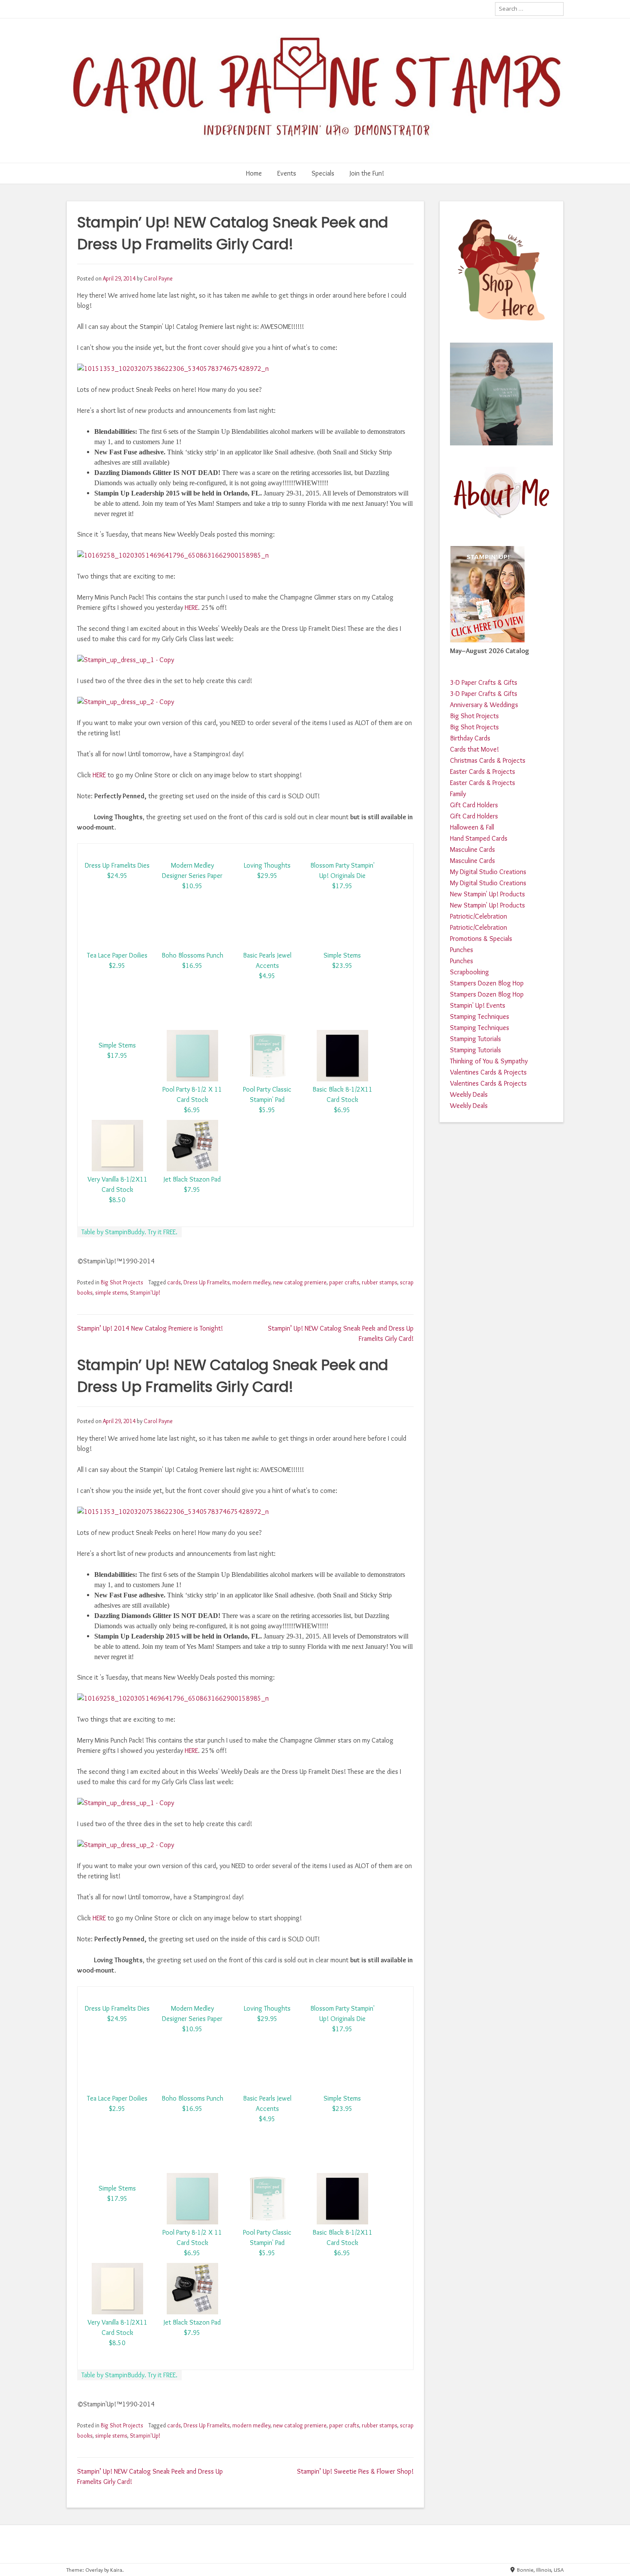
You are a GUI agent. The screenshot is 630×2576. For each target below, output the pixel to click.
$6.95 (192, 1110)
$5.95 (267, 1110)
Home (254, 173)
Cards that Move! (474, 749)
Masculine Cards (472, 849)
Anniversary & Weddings (484, 705)
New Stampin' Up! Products (487, 894)
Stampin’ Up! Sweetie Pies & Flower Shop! (355, 2471)
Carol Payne (158, 278)
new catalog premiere (300, 1282)
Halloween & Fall (472, 827)
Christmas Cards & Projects (488, 760)
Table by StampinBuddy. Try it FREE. (129, 1232)
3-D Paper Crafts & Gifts (484, 682)
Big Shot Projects (122, 1282)
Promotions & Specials (481, 939)
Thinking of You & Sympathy (489, 1061)
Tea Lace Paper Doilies (117, 955)
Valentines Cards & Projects (488, 1072)
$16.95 (192, 966)
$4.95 (267, 976)
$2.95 (117, 966)
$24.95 (117, 876)
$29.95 (267, 876)
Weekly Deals (469, 1094)
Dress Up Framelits (207, 1282)
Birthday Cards (470, 738)
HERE (191, 607)
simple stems (111, 1292)
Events (287, 173)
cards (174, 1282)
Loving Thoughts (267, 865)
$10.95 (192, 886)
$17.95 (342, 886)
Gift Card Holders (474, 805)
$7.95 (192, 1189)
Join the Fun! (367, 173)
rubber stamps (379, 1282)
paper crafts (344, 1282)
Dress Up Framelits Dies (117, 865)
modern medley (251, 1282)
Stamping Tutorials (475, 1039)
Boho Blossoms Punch (192, 955)
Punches (462, 950)
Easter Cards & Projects (483, 772)
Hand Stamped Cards (479, 838)
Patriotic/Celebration (478, 916)
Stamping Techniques (480, 1016)
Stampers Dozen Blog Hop (487, 983)
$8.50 (117, 1200)
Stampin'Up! (145, 1292)
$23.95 (342, 966)
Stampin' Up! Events (478, 1005)
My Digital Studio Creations (488, 872)
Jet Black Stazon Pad (192, 1179)
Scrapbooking (469, 972)
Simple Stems (342, 955)
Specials (323, 173)
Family (458, 794)
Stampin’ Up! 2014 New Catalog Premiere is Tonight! (150, 1328)
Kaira (116, 2570)
